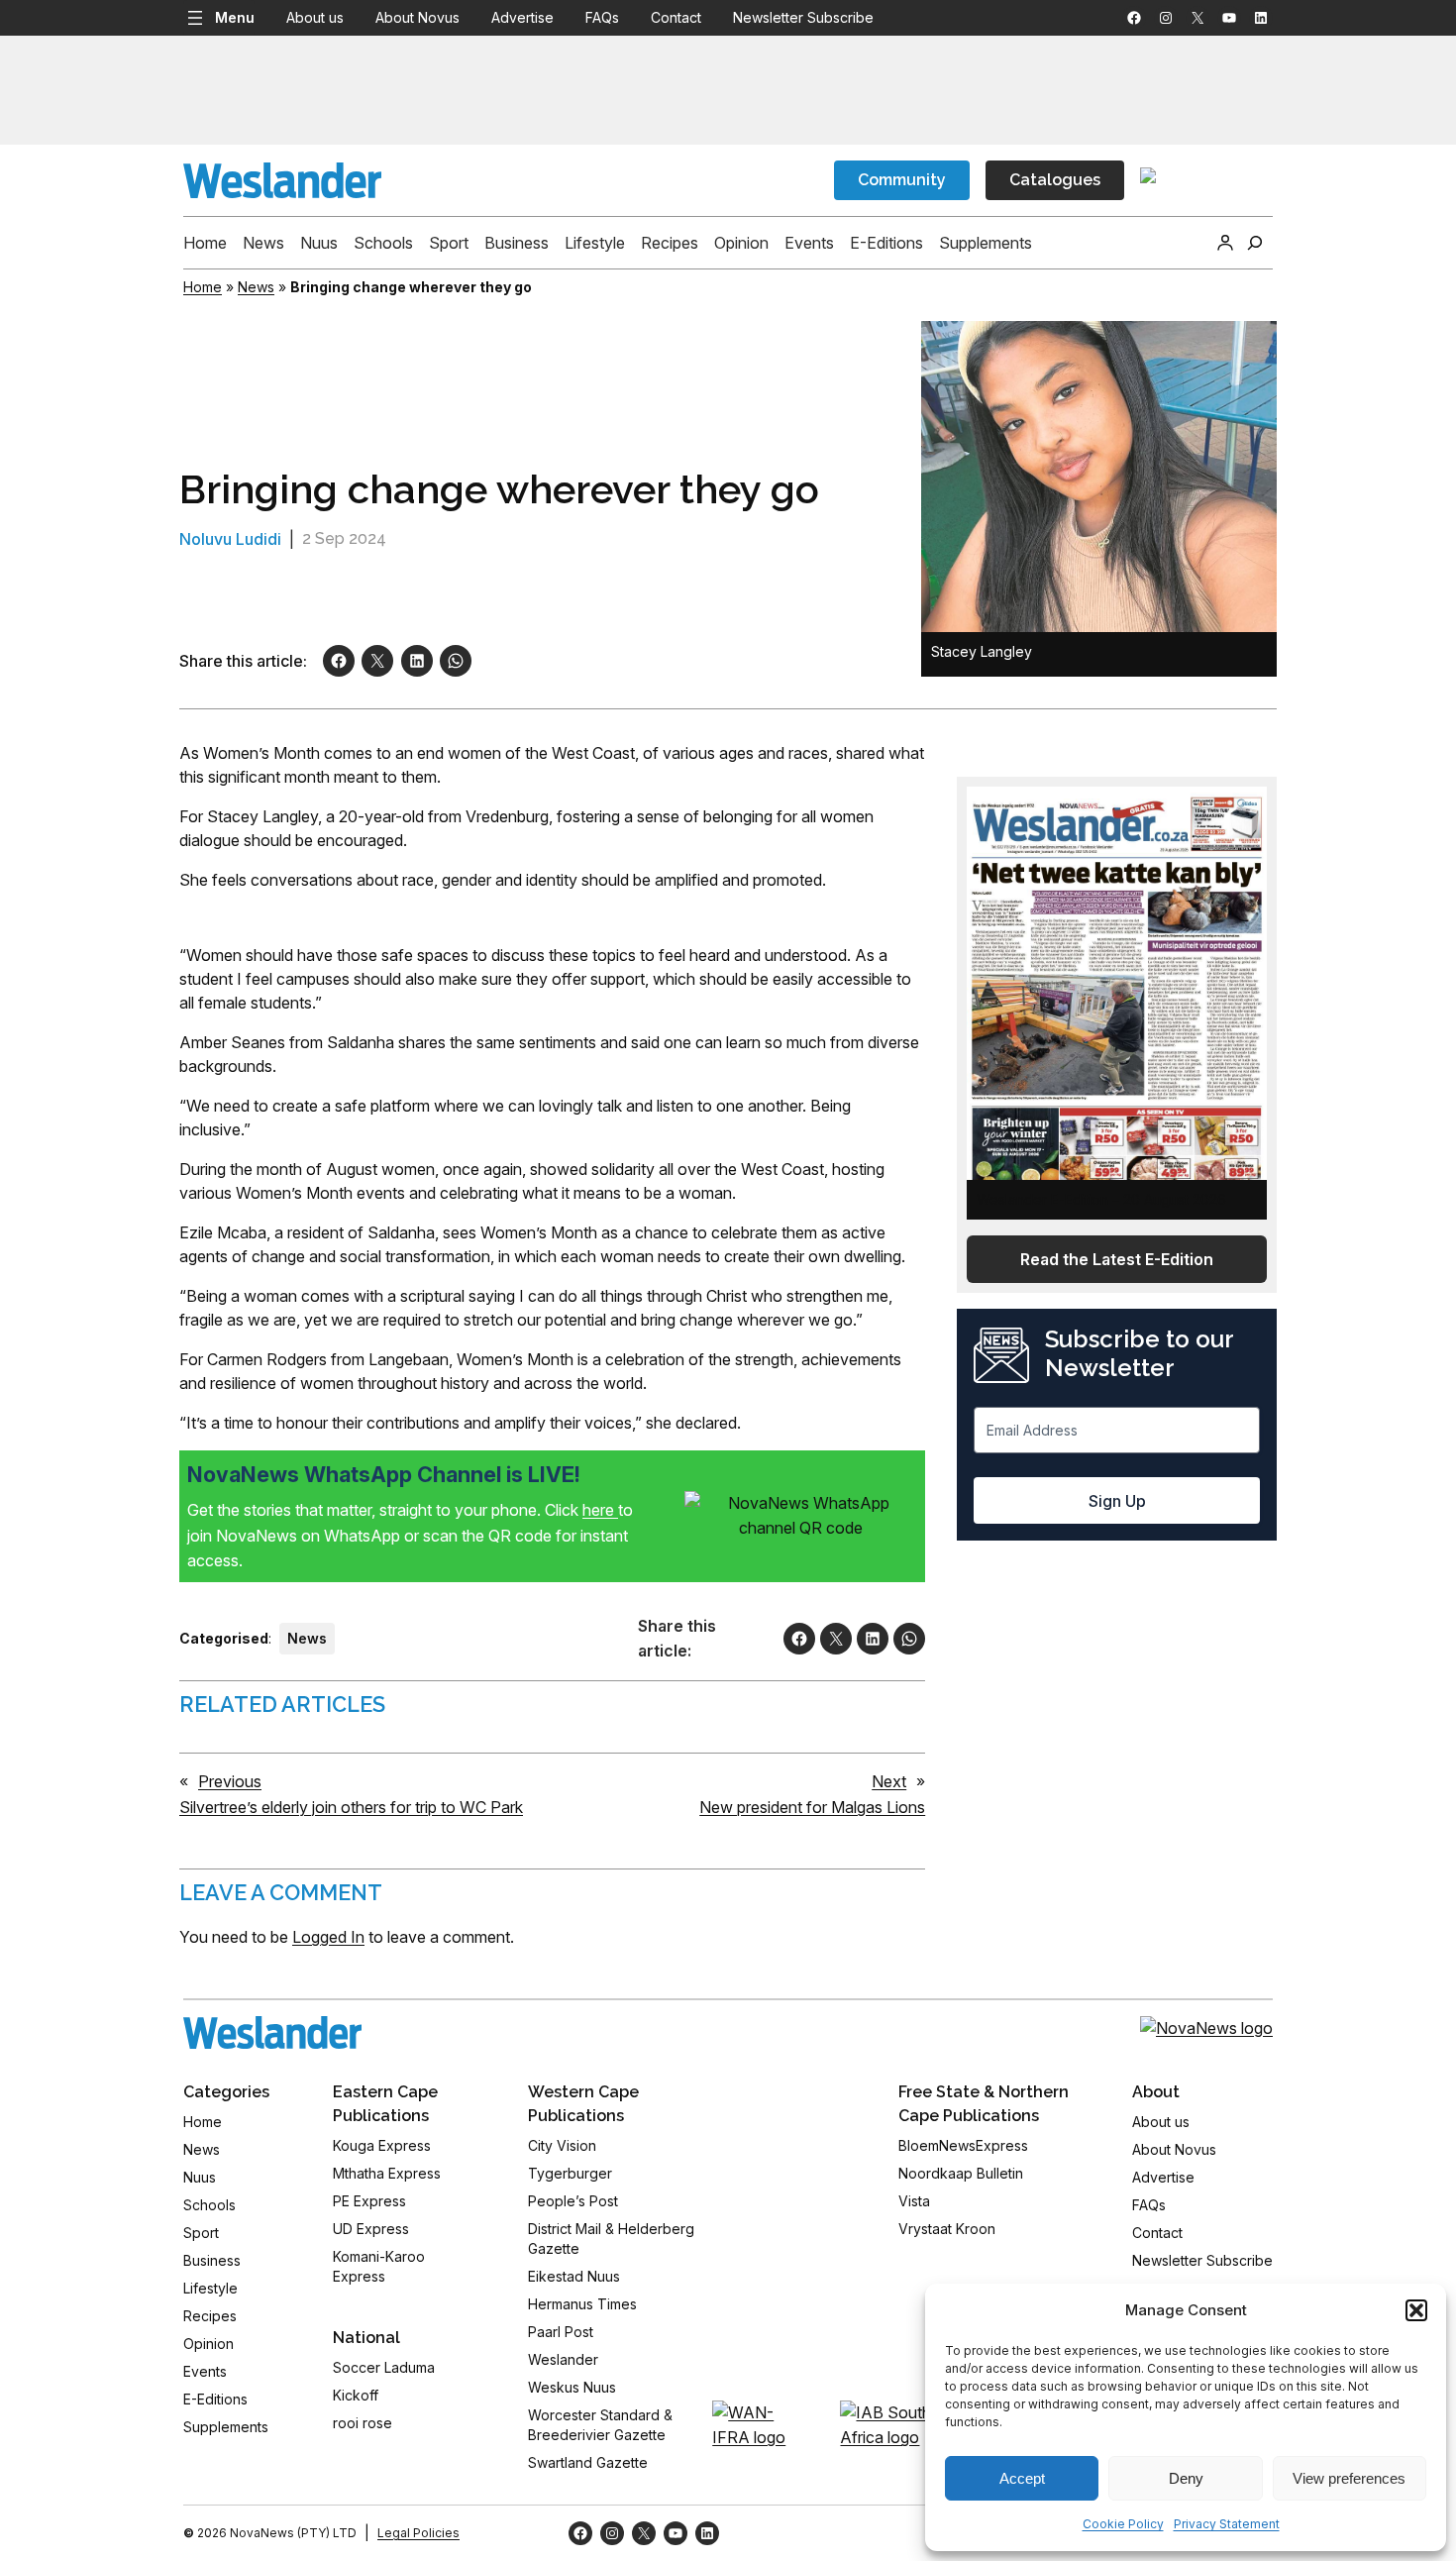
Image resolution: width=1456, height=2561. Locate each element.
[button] (1416, 2310)
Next (889, 1781)
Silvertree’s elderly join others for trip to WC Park (351, 1807)
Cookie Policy (1123, 2524)
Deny (1186, 2478)
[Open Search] (1255, 243)
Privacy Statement (1227, 2524)
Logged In (328, 1937)
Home (203, 287)
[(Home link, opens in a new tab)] (272, 2032)
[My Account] (1225, 243)
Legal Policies (418, 2533)
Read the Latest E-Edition (1117, 1259)
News (256, 287)
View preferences (1349, 2478)
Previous (230, 1781)
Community (902, 180)
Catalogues (1055, 180)
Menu (235, 17)
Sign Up (1117, 1501)
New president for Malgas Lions (812, 1807)
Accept (1022, 2478)
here (600, 1510)
